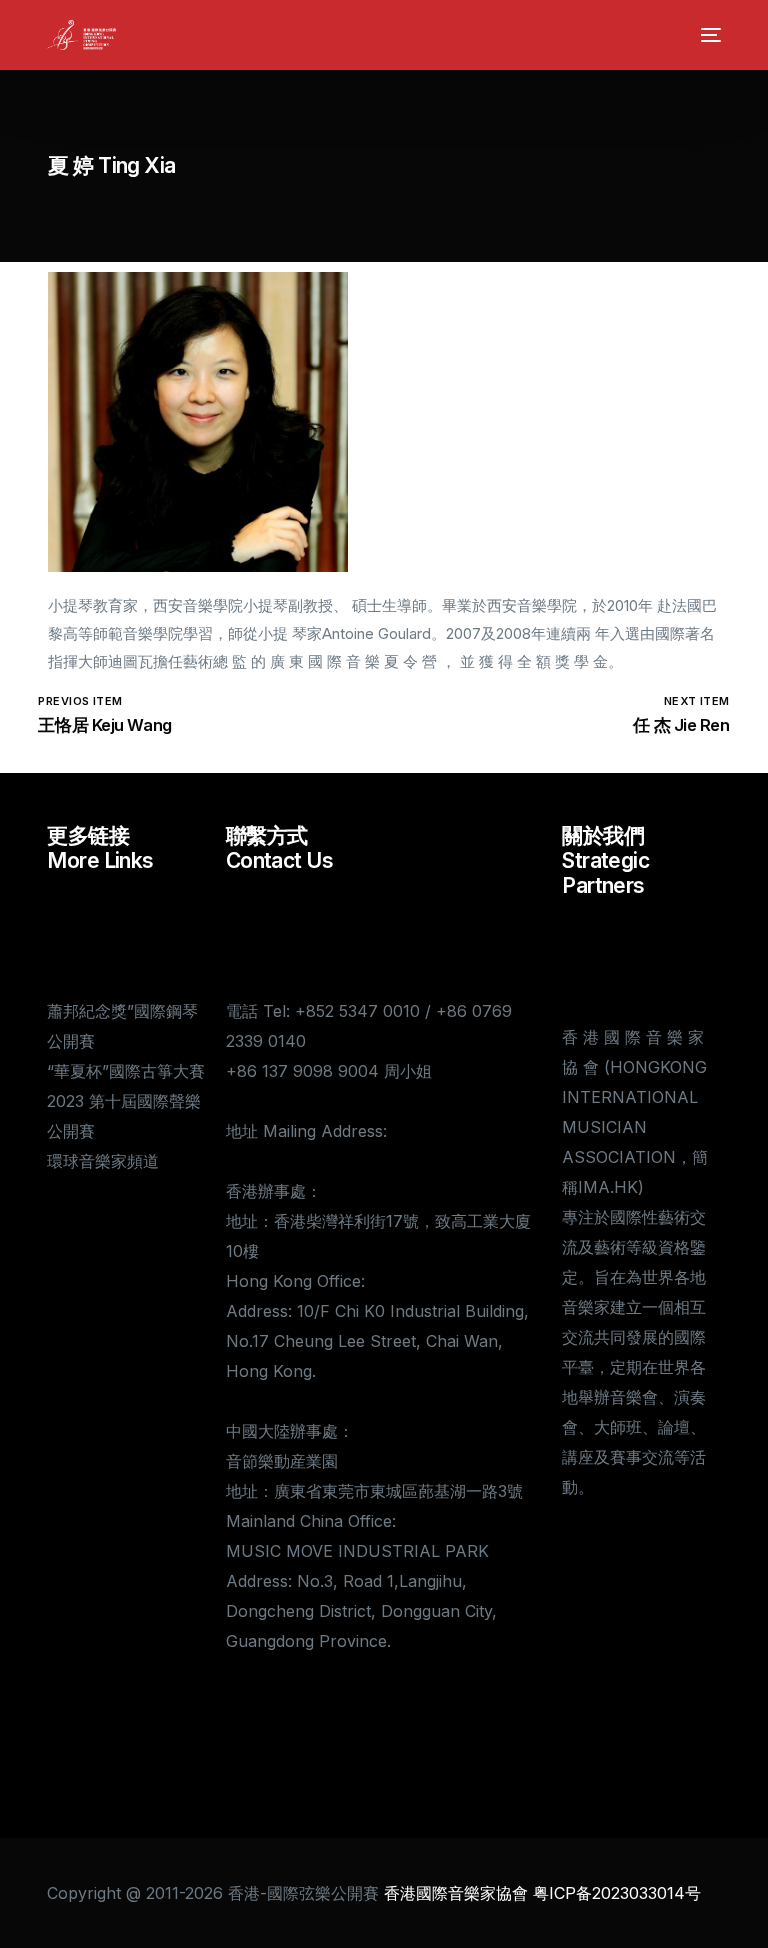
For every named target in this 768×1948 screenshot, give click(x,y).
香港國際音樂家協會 (456, 1893)
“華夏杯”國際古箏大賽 (126, 1071)
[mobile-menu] (706, 35)
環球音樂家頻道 (103, 1161)
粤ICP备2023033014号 (617, 1893)
